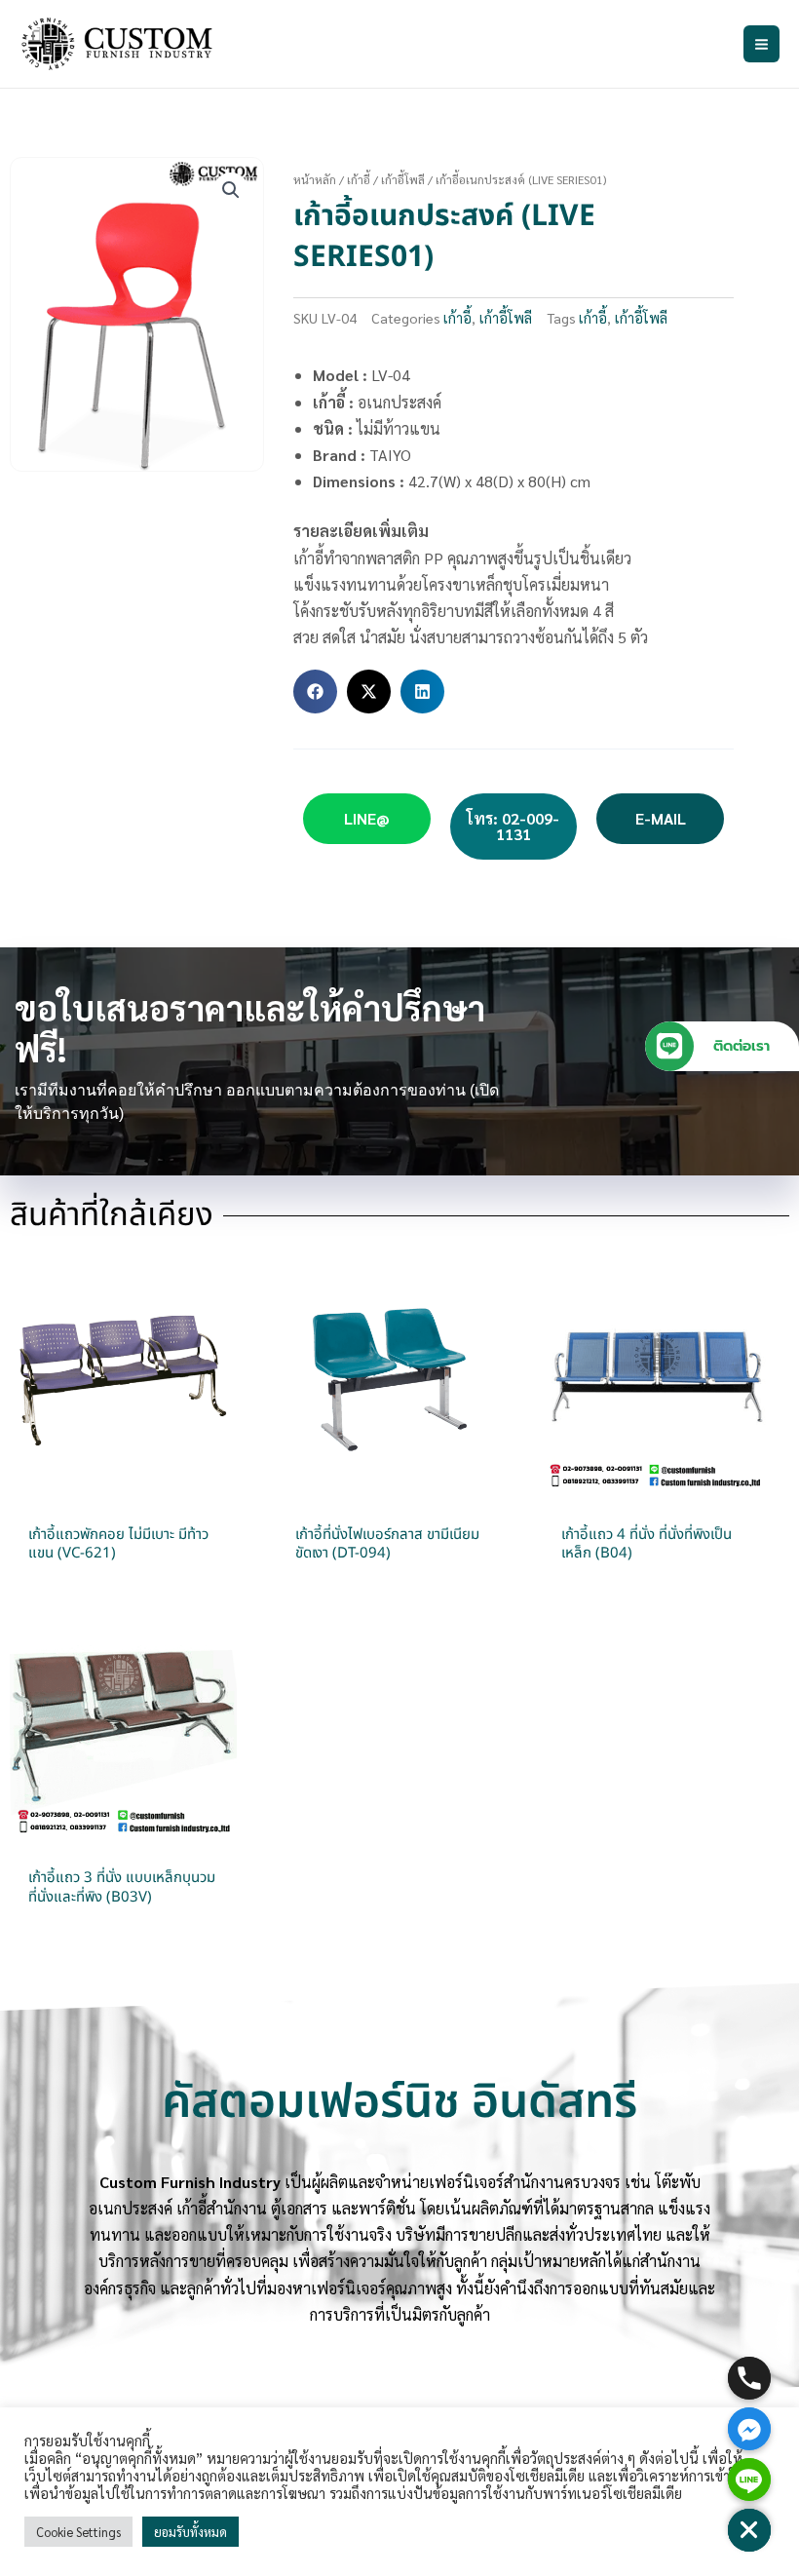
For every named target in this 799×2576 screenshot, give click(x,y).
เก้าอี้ (359, 179)
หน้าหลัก (315, 179)
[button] (231, 190)
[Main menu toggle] (761, 43)
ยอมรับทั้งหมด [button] (190, 2532)
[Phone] (749, 2378)
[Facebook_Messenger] (749, 2429)
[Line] (749, 2480)
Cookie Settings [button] (78, 2532)
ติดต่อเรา (742, 1046)
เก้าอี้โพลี (403, 179)
